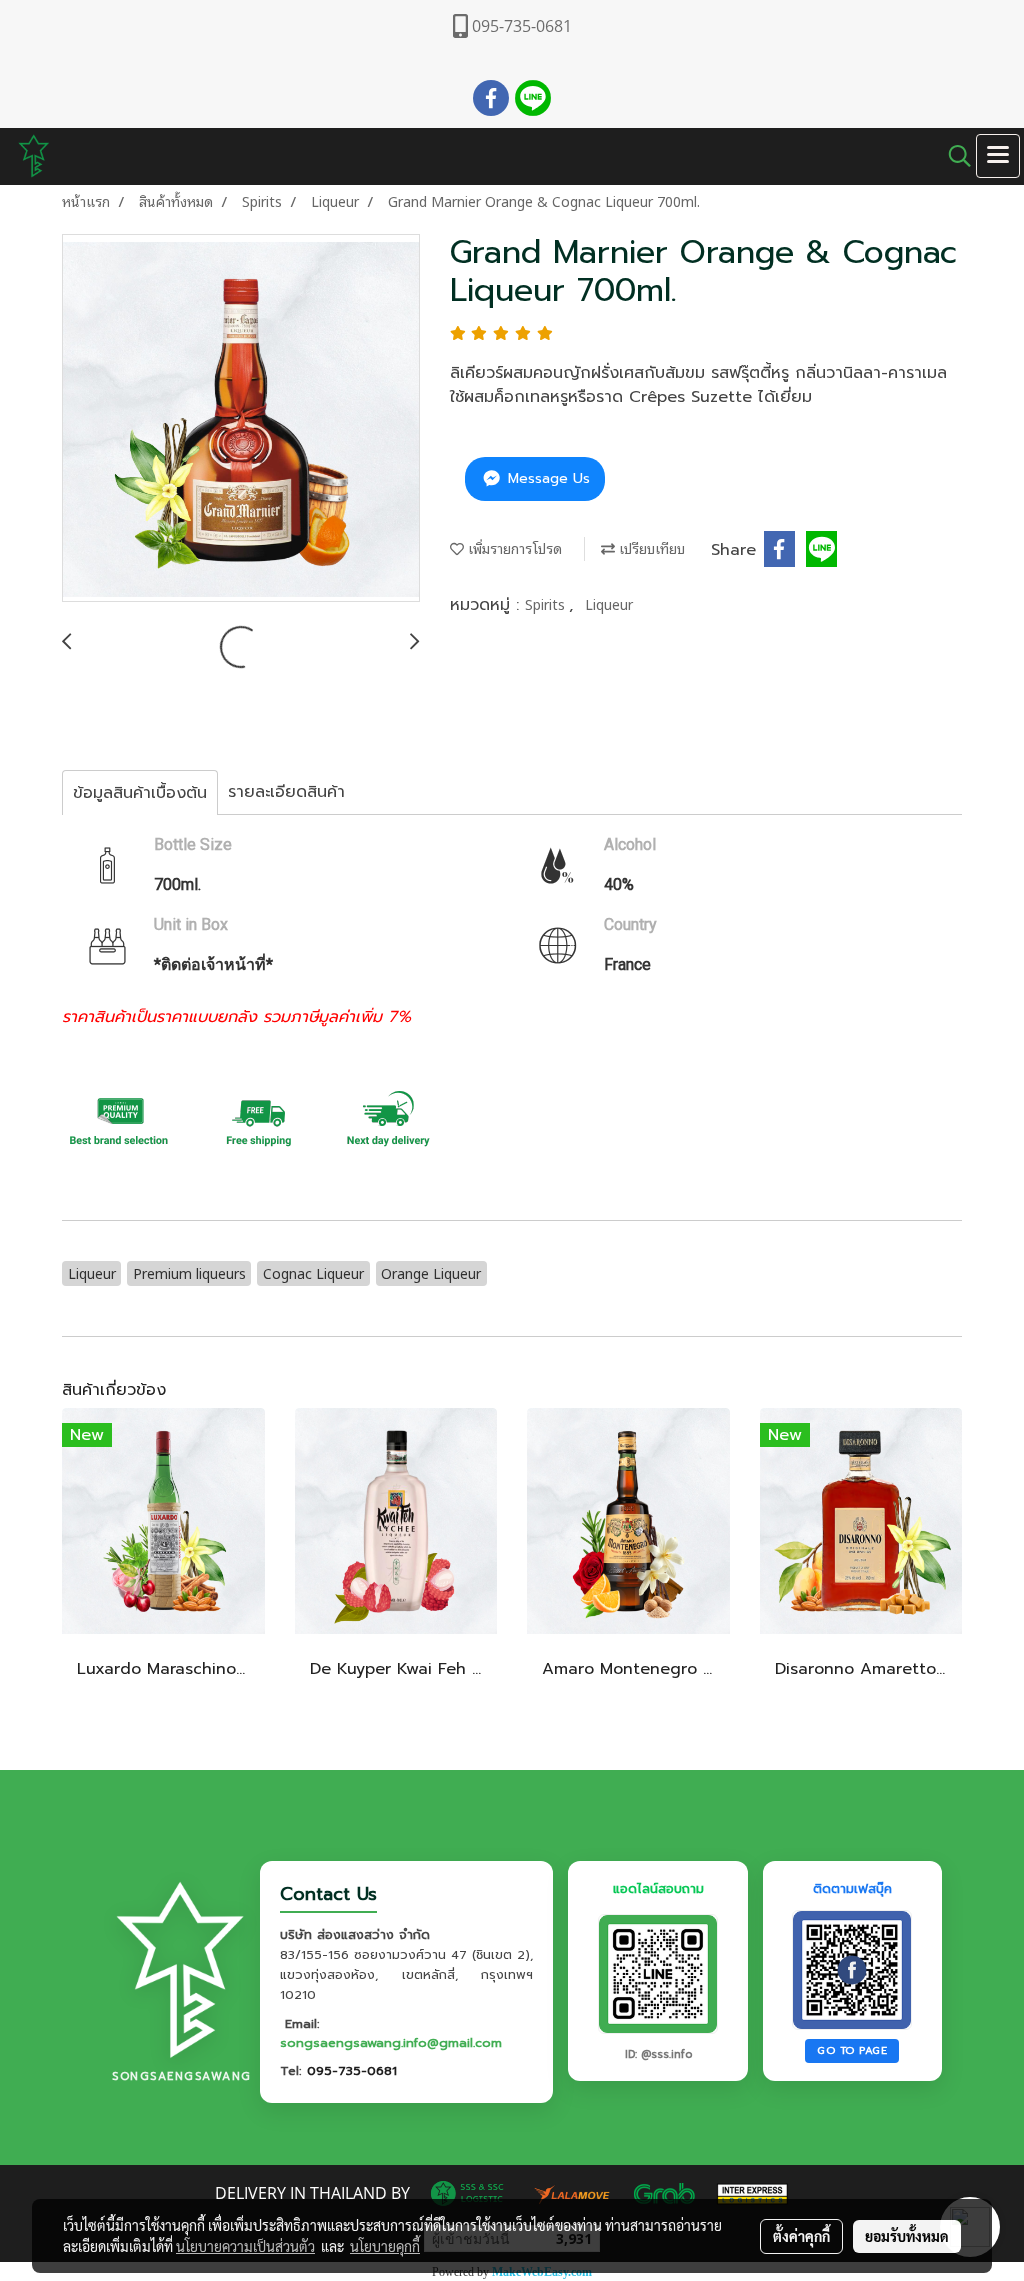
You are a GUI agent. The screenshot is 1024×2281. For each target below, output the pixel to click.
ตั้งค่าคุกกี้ (801, 2236)
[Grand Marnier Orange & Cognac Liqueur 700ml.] (241, 419)
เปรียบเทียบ (650, 547)
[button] (953, 156)
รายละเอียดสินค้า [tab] (286, 792)
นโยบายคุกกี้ (385, 2246)
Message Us (546, 478)
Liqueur (609, 603)
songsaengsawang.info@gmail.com (391, 2042)
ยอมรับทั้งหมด (907, 2236)
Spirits (547, 603)
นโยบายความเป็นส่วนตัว (245, 2246)
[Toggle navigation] (998, 156)
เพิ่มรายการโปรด (513, 547)
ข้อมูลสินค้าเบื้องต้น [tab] (140, 793)
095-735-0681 (352, 2070)
